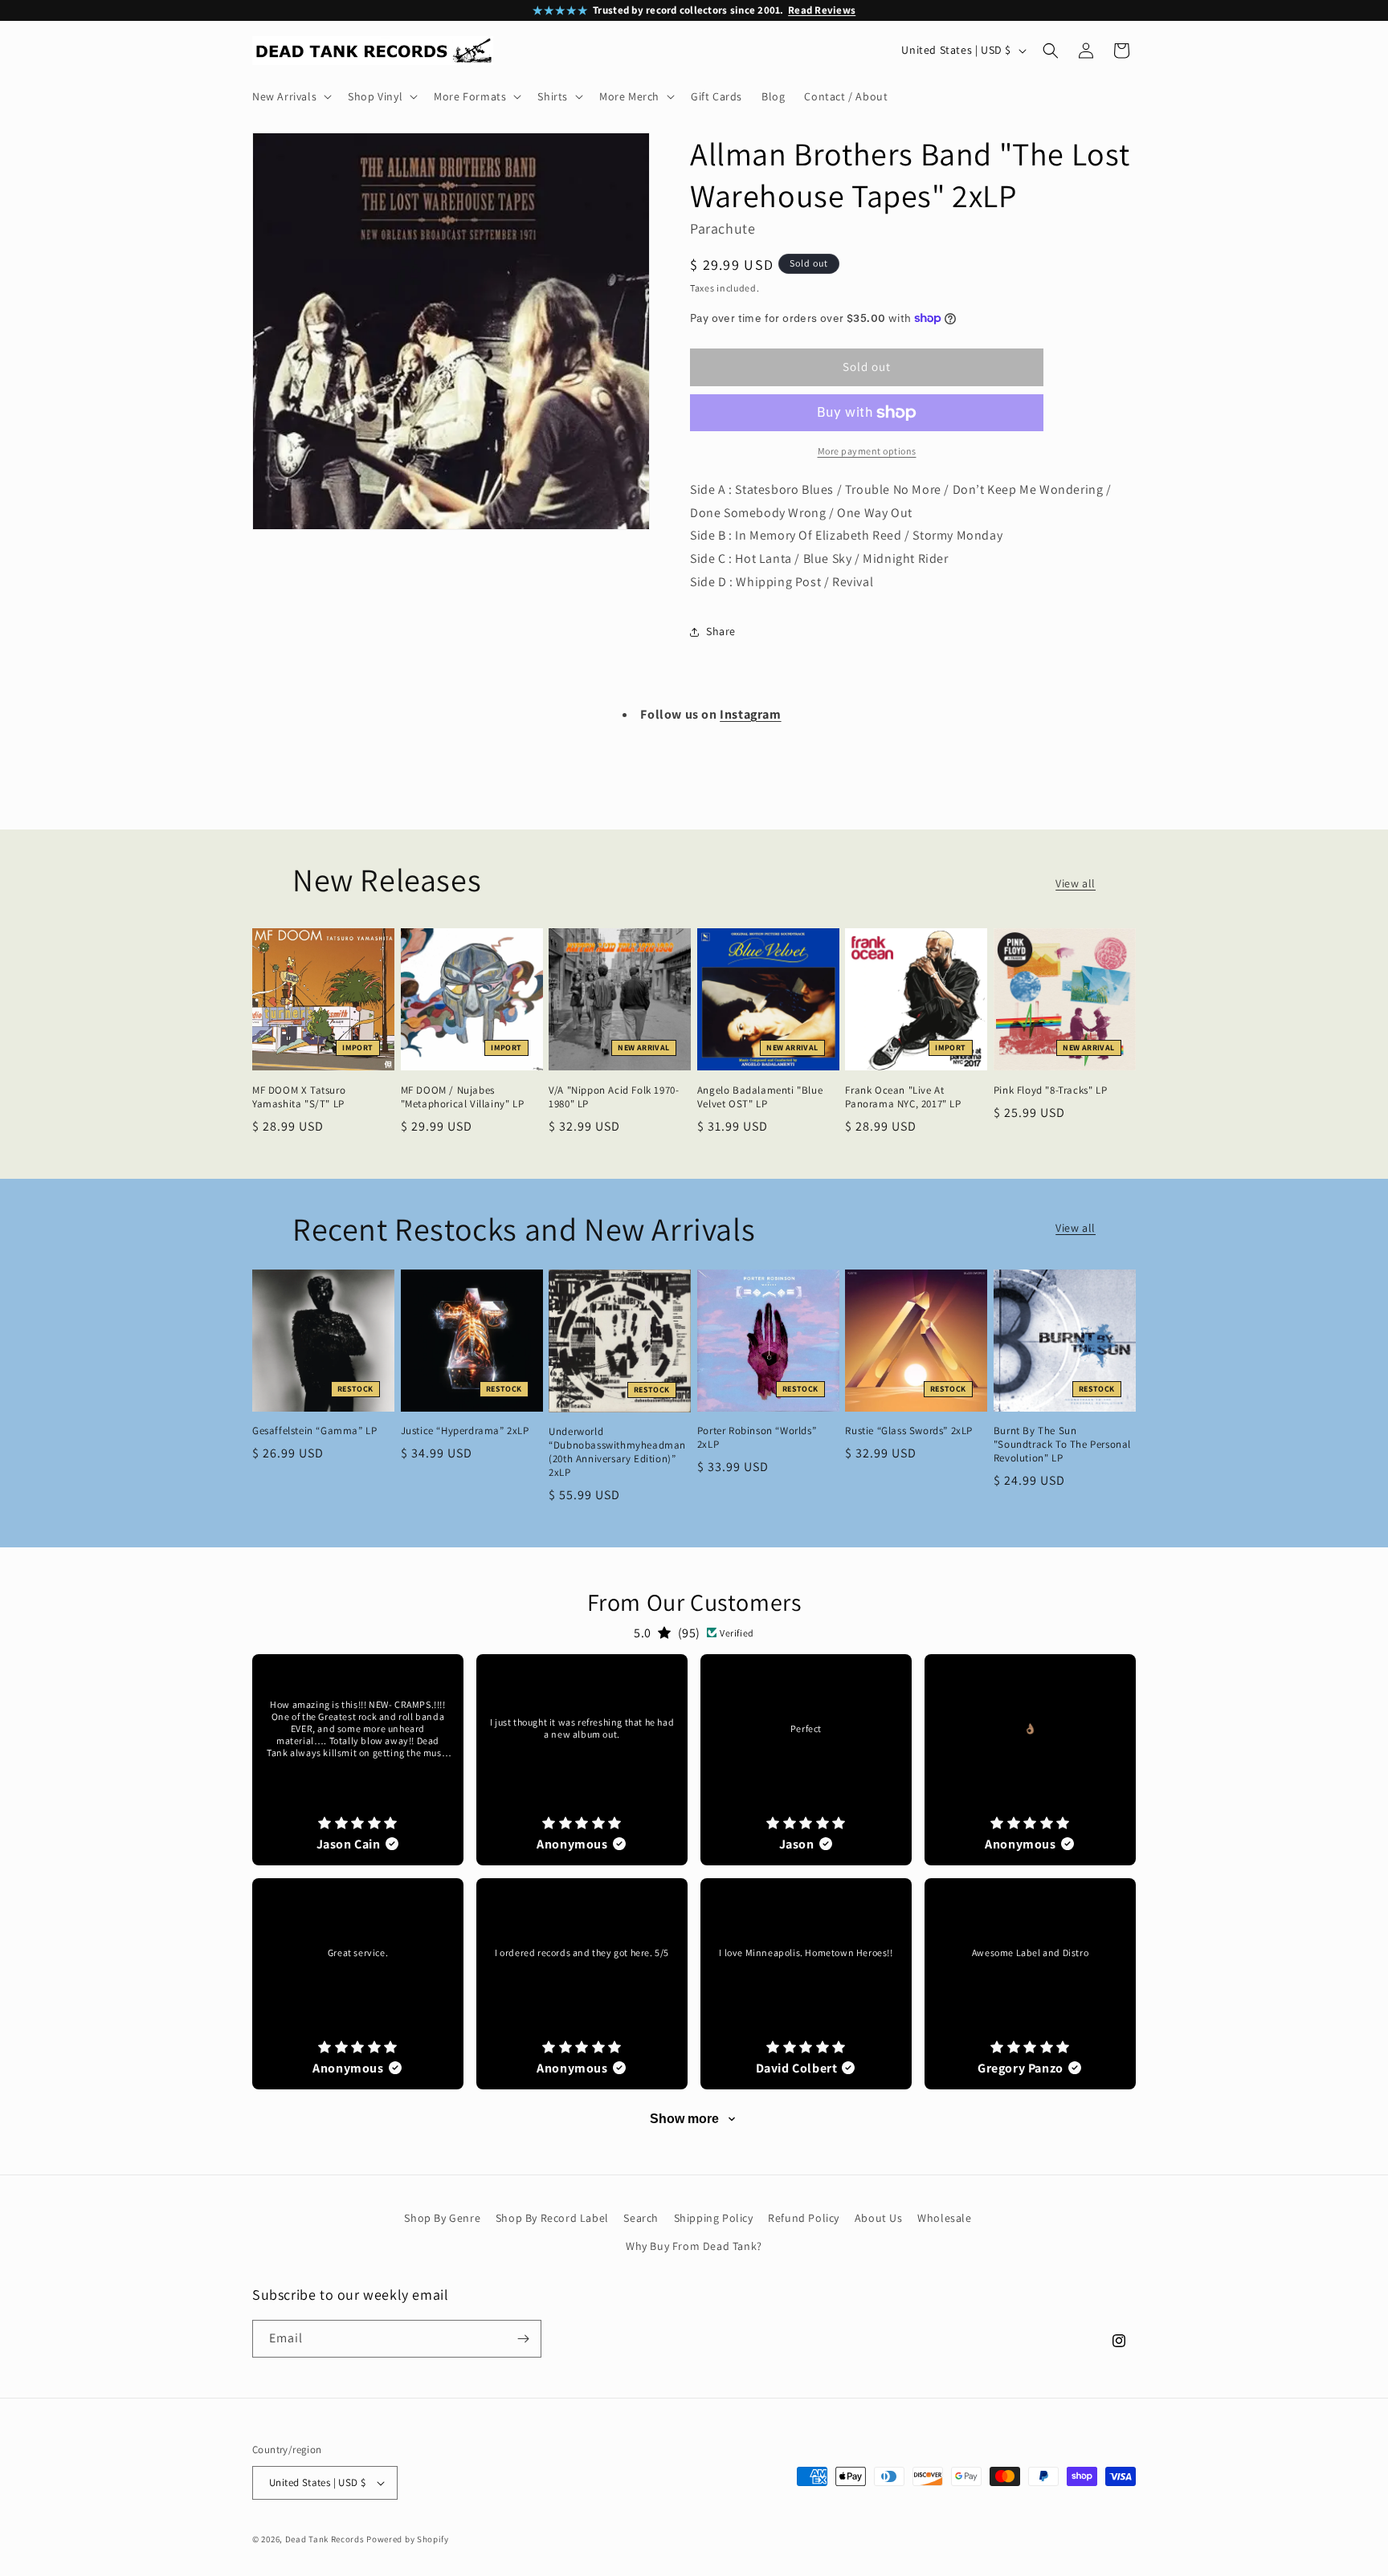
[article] (358, 1760)
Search (641, 2218)
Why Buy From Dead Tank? (694, 2247)
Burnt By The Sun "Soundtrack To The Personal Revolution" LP (1062, 1445)
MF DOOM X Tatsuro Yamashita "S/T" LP (299, 1097)
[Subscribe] (523, 2339)
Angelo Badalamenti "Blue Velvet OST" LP (760, 1097)
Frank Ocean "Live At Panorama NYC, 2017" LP (903, 1097)
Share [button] (721, 631)
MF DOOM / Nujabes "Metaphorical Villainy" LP (463, 1097)
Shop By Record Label (552, 2218)
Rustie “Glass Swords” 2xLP (909, 1431)
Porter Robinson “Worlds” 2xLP (757, 1438)
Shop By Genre (442, 2218)
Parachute (723, 228)
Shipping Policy (714, 2218)
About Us (879, 2218)
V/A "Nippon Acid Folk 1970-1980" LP (614, 1097)
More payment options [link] (867, 451)
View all (1076, 883)
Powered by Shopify (408, 2539)
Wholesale (944, 2218)
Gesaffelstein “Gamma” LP (314, 1431)
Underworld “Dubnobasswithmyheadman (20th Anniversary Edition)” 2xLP (617, 1452)
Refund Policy (804, 2218)
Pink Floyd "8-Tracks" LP (1050, 1090)
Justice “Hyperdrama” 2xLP (465, 1431)
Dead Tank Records (325, 2539)
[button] (290, 96)
